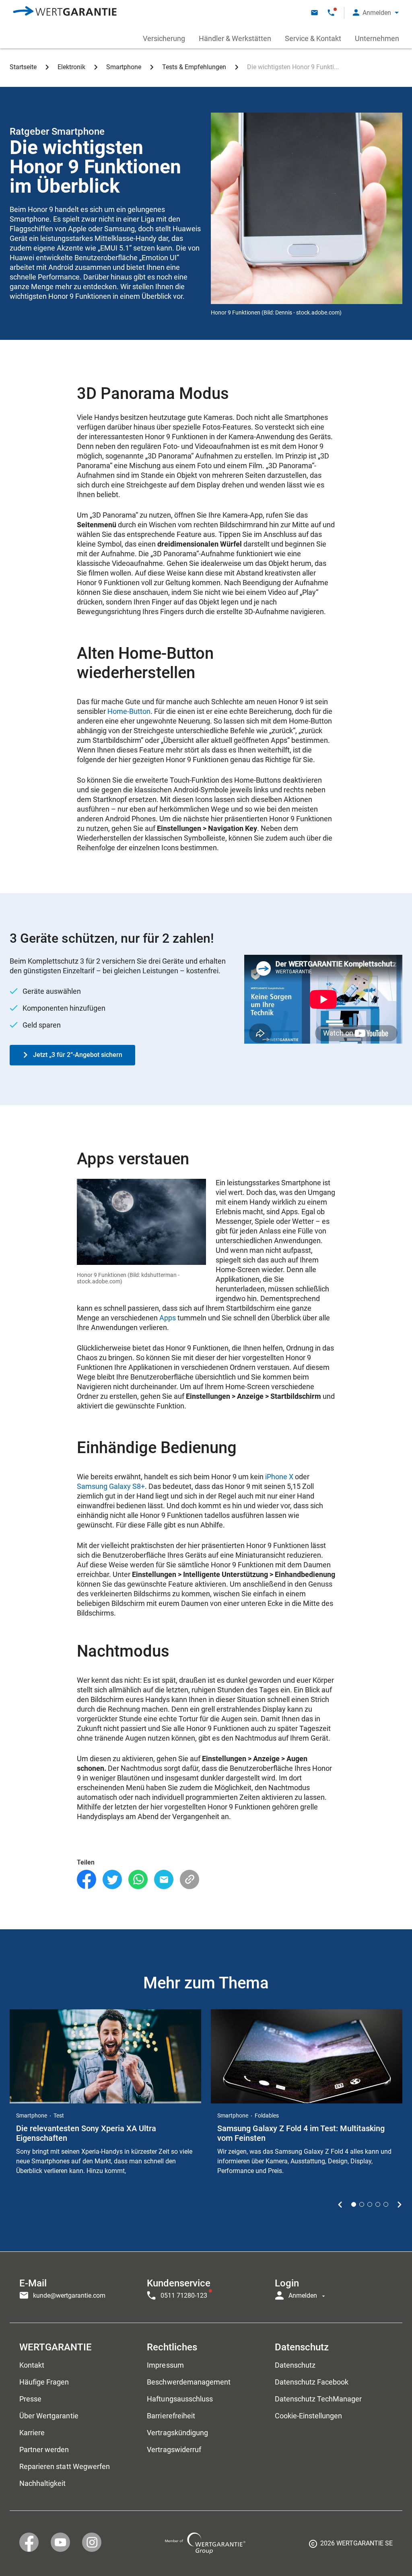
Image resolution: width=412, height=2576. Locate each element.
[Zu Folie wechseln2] (362, 2204)
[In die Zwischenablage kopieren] (190, 1880)
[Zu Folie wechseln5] (386, 2204)
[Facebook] (87, 1880)
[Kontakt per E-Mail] (314, 13)
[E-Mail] (164, 1880)
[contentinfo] (351, 2546)
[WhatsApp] (138, 1880)
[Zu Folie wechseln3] (370, 2204)
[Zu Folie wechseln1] (354, 2204)
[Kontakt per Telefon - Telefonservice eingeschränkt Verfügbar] (331, 13)
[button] (376, 13)
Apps (168, 1318)
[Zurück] (340, 2204)
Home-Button (129, 711)
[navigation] (206, 2287)
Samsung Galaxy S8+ (111, 1486)
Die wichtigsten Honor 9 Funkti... (293, 67)
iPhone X (279, 1477)
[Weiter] (399, 2204)
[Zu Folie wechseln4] (378, 2204)
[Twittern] (112, 1880)
